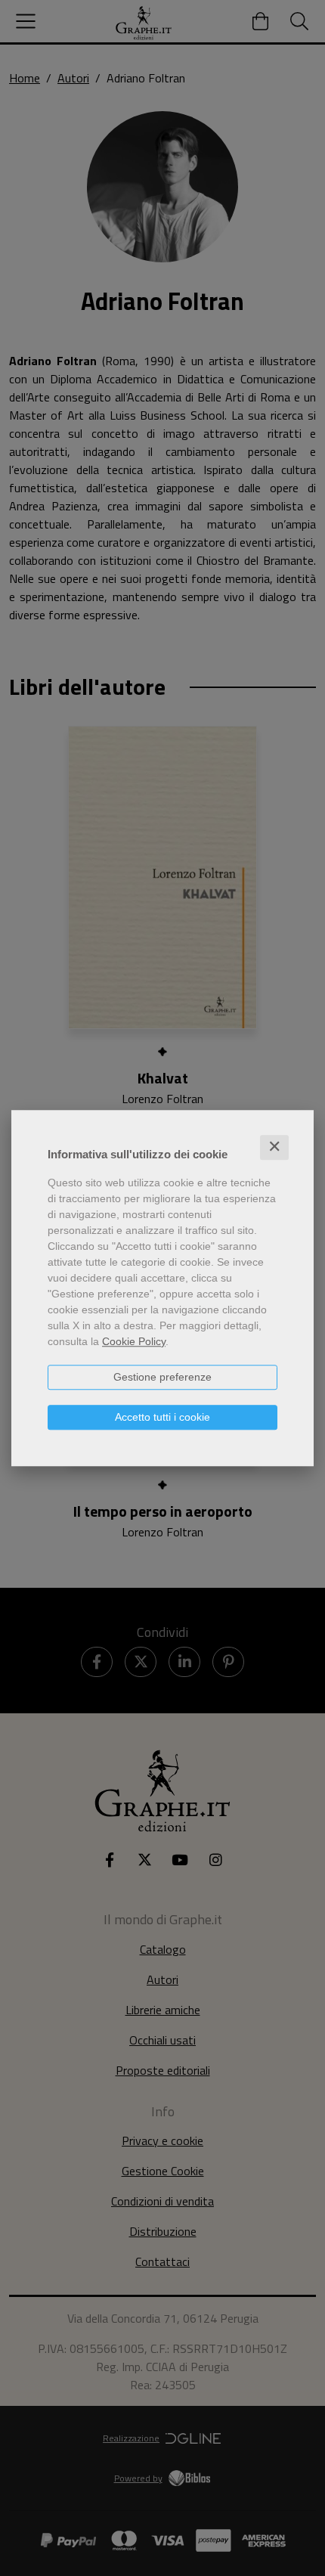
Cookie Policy (134, 1341)
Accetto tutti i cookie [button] (162, 1417)
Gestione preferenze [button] (162, 1377)
